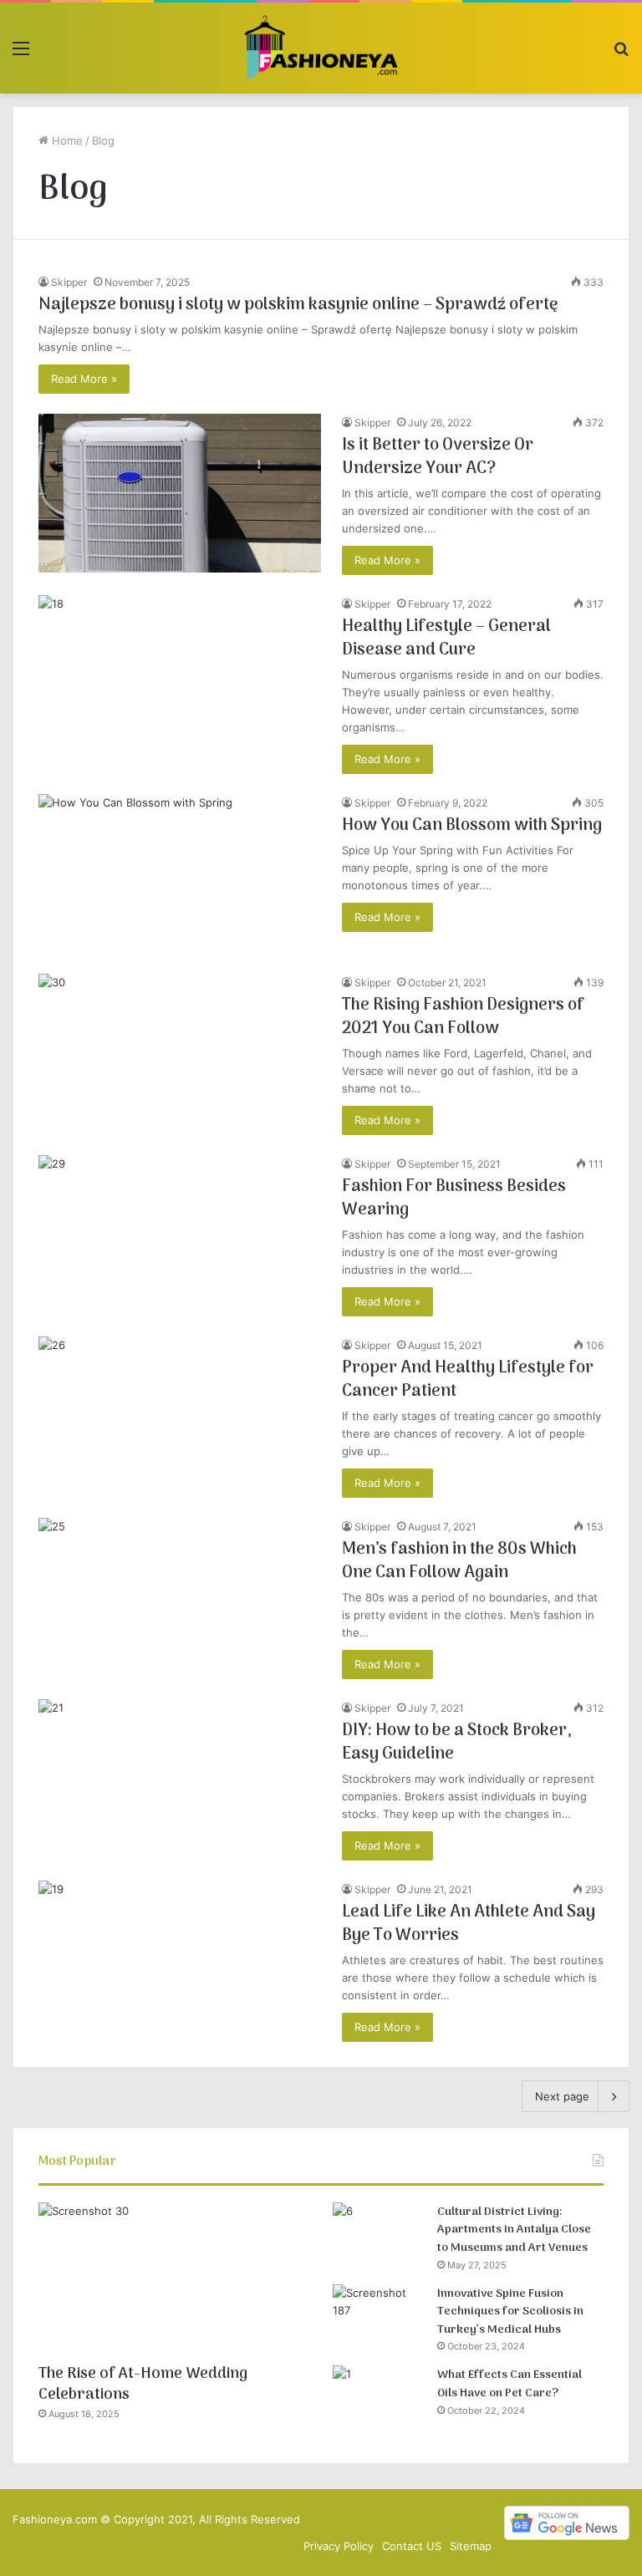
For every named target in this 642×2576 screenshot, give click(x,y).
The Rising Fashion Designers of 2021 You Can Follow (463, 1017)
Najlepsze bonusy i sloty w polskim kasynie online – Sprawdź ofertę (298, 305)
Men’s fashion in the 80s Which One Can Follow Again (459, 1561)
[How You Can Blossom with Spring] (180, 874)
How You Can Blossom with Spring (472, 826)
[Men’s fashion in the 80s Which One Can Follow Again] (180, 1598)
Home (66, 140)
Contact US (412, 2546)
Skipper (69, 282)
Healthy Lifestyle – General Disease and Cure (446, 639)
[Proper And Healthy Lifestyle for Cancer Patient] (180, 1416)
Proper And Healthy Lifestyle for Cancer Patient (468, 1380)
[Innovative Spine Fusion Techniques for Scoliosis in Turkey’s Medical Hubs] (379, 2316)
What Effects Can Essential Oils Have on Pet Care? (510, 2384)
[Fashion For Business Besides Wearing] (180, 1235)
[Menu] (21, 54)
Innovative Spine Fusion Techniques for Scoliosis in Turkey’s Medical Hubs (510, 2312)
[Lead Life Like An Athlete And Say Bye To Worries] (180, 1960)
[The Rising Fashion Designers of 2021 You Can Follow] (180, 1054)
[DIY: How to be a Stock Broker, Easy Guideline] (180, 1779)
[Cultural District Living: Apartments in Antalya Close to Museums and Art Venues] (379, 2234)
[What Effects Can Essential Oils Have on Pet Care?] (379, 2397)
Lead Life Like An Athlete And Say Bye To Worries (469, 1924)
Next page (562, 2096)
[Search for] (621, 54)
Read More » (84, 379)
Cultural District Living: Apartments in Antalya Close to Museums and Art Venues (514, 2230)
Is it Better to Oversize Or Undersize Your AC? (438, 457)
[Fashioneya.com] (321, 48)
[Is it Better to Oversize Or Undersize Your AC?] (180, 493)
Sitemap (471, 2546)
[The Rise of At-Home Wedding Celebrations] (174, 2279)
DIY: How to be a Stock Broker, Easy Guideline (457, 1743)
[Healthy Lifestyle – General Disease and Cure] (180, 675)
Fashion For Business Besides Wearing (454, 1199)
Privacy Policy (339, 2546)
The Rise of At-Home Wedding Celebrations (143, 2385)
